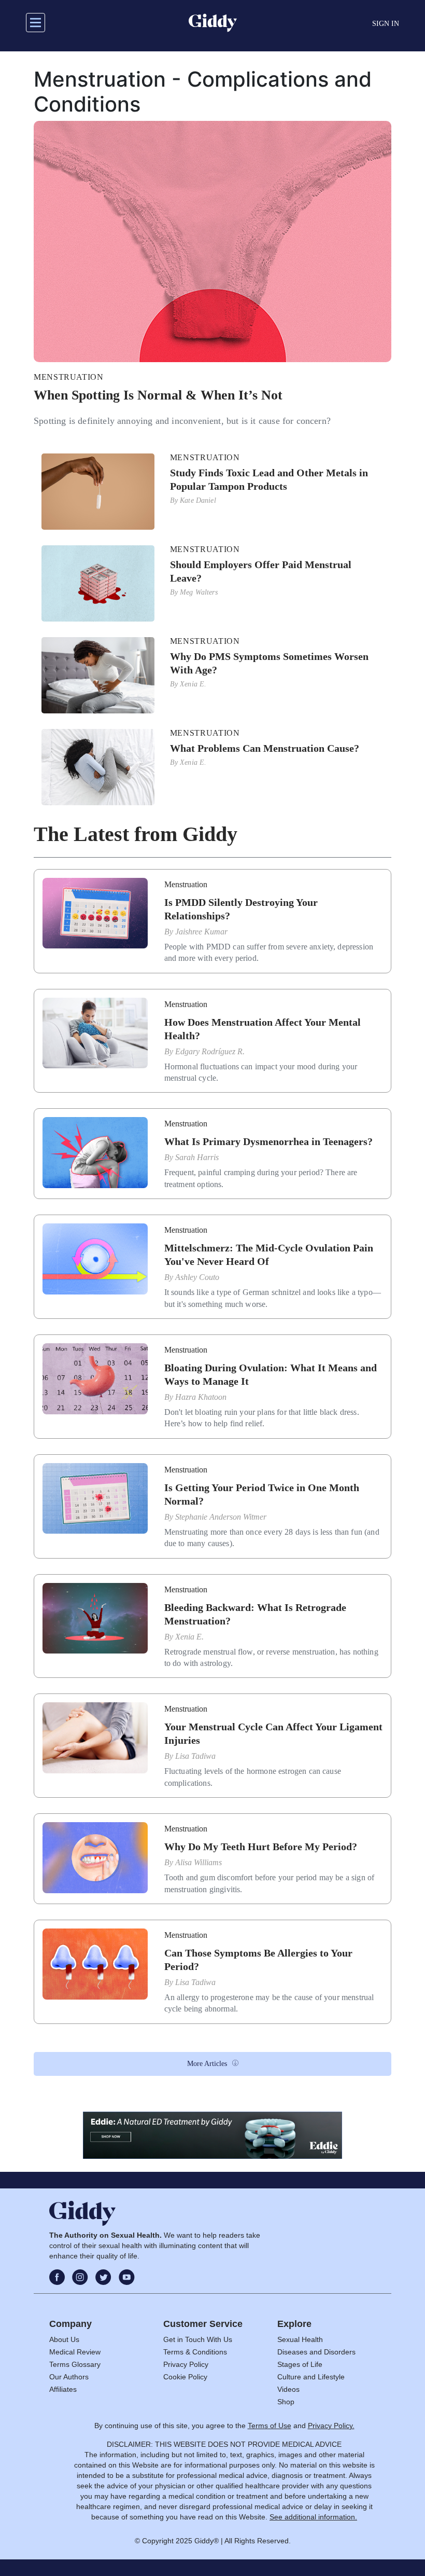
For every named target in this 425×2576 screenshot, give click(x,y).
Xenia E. (193, 684)
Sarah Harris (197, 1157)
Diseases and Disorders (316, 2352)
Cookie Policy (185, 2377)
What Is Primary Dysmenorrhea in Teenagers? (268, 1141)
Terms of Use (270, 2426)
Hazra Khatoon (201, 1397)
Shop (286, 2402)
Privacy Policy (186, 2364)
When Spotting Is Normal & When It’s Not (158, 395)
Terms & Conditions (195, 2352)
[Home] (213, 23)
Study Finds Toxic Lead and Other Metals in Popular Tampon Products (269, 479)
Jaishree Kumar (201, 932)
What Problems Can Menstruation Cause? (265, 748)
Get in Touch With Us (198, 2339)
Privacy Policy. (331, 2426)
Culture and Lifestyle (311, 2377)
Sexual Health (300, 2339)
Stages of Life (300, 2364)
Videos (288, 2389)
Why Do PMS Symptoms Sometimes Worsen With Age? (269, 663)
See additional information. (313, 2517)
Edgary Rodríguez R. (210, 1051)
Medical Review (75, 2352)
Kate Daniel (198, 500)
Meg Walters (199, 592)
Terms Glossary (75, 2364)
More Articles (207, 2064)
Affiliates (63, 2389)
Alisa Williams (199, 1862)
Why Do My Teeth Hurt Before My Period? (261, 1847)
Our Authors (69, 2377)
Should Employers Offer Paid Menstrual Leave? (261, 571)
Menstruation (69, 377)
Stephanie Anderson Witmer (221, 1517)
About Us (64, 2339)
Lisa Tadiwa (195, 1756)
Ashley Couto (197, 1277)
